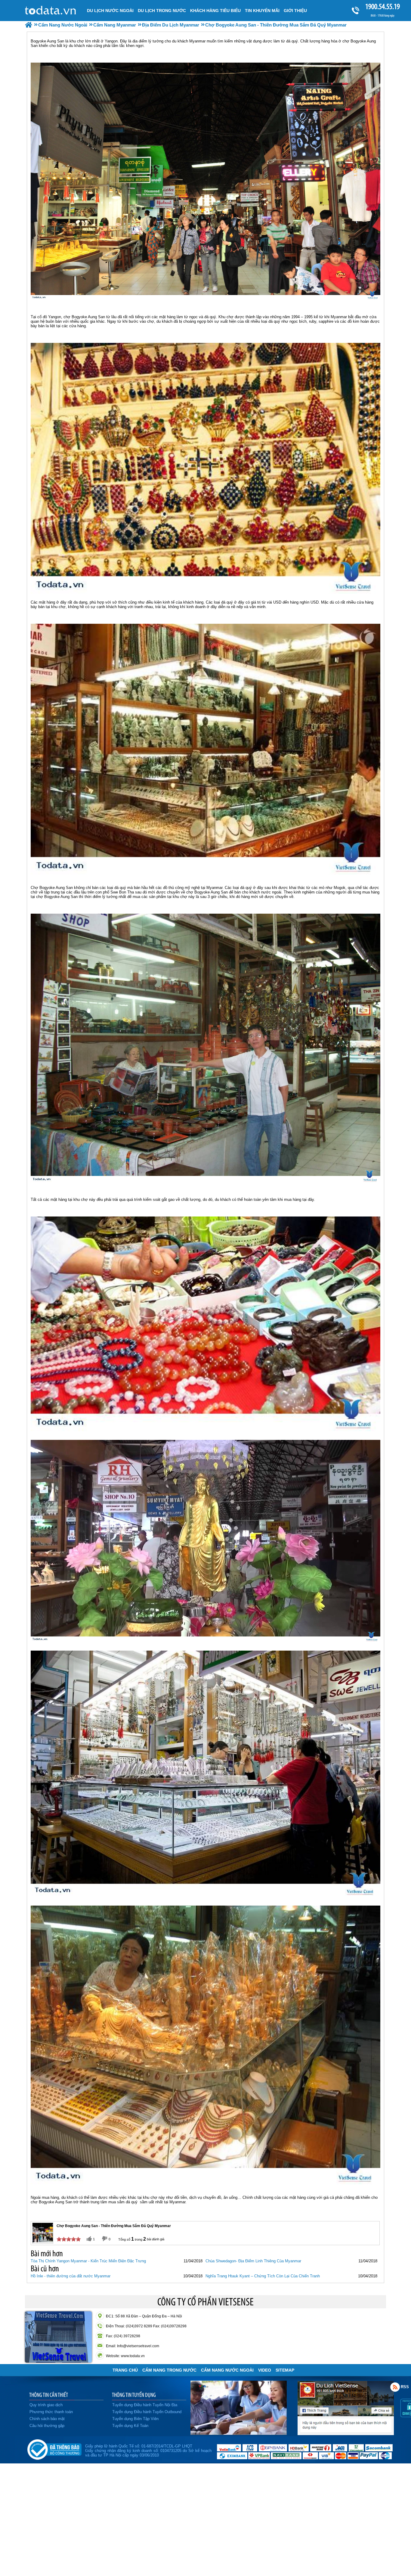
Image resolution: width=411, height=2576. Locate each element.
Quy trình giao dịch (46, 2405)
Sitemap (285, 2370)
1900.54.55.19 (383, 6)
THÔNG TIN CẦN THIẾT (49, 2395)
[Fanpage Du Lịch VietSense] (346, 2434)
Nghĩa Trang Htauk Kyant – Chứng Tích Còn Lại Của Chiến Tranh (263, 2276)
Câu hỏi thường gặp (47, 2426)
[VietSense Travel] (29, 25)
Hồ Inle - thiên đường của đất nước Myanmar (71, 2276)
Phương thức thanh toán (51, 2412)
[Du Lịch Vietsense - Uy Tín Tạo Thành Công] (239, 2433)
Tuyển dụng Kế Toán (130, 2426)
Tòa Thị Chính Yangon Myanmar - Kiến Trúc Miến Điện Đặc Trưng (88, 2261)
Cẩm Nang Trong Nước (169, 2370)
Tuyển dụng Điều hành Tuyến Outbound (147, 2412)
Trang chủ (125, 2370)
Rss (395, 2387)
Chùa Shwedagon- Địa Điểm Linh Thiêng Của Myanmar (253, 2261)
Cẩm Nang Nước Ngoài (227, 2370)
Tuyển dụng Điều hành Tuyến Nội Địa (145, 2405)
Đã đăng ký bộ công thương (54, 2448)
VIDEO (265, 2370)
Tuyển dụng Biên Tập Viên (135, 2419)
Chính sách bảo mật (47, 2419)
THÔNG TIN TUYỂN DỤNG (134, 2395)
